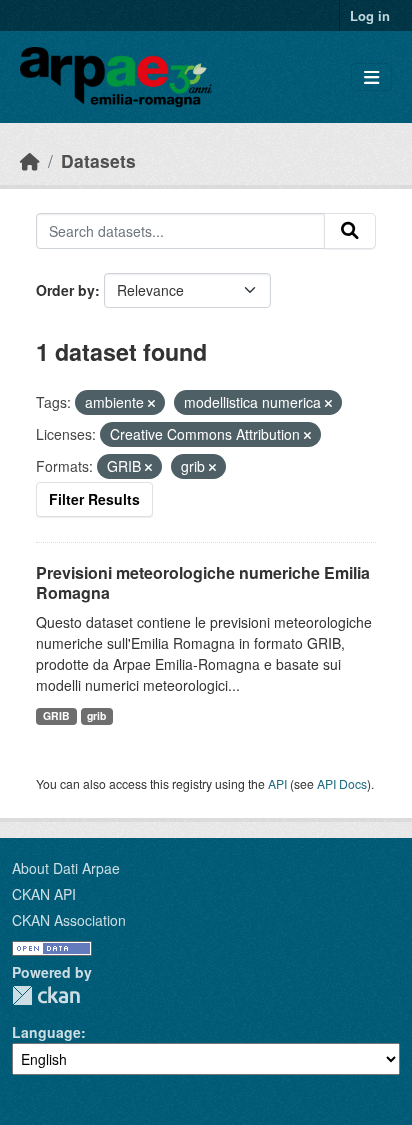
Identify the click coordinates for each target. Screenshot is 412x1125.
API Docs (342, 783)
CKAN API (44, 894)
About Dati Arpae (66, 868)
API (277, 783)
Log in (370, 15)
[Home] (30, 160)
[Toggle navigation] (371, 77)
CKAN (46, 995)
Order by (65, 290)
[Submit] (350, 231)
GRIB (56, 715)
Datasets (98, 160)
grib (96, 715)
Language (46, 1032)
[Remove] (151, 403)
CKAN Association (69, 920)
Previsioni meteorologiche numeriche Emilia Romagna (203, 583)
